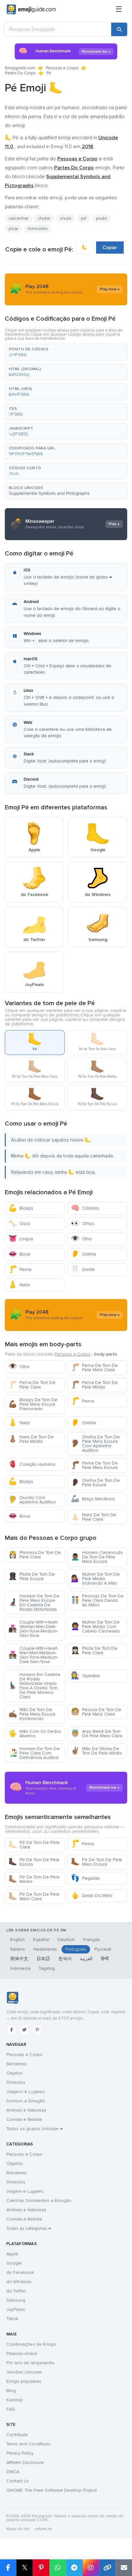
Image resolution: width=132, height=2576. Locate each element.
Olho (81, 1239)
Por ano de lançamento (30, 2363)
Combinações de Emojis (31, 2344)
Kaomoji (15, 2400)
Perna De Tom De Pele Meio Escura (94, 1465)
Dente (83, 1269)
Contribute (17, 2435)
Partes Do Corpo (20, 73)
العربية (86, 1959)
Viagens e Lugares (26, 2092)
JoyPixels (16, 2309)
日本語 (43, 1959)
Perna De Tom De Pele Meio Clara (94, 1368)
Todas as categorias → (29, 2228)
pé (84, 218)
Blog (11, 2391)
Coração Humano (32, 1464)
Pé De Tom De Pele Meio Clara (34, 1896)
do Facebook (20, 2272)
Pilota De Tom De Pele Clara (94, 1651)
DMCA (13, 2472)
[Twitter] (24, 2030)
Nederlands (45, 1949)
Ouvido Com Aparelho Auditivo (32, 1500)
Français (91, 1940)
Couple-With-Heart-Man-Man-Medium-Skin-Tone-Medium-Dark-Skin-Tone (33, 1655)
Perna (20, 1269)
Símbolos (16, 2082)
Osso (19, 1223)
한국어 (65, 1959)
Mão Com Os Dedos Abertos (35, 1734)
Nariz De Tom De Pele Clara (94, 1517)
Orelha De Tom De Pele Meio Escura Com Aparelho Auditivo (95, 1444)
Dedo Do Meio (92, 1896)
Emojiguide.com (20, 68)
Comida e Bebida (24, 2119)
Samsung (16, 2300)
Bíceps (21, 1208)
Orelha (83, 1254)
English (17, 1940)
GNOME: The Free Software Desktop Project (52, 2490)
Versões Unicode (24, 2372)
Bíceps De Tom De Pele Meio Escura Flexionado (33, 1404)
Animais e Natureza (26, 2110)
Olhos (82, 1223)
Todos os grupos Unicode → (34, 2129)
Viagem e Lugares (25, 2191)
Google (14, 2263)
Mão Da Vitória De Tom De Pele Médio (96, 1751)
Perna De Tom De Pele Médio (94, 1385)
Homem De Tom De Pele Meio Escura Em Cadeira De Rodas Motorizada (34, 1603)
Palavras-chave (22, 2354)
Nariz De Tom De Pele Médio (31, 1439)
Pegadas (85, 1878)
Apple (12, 2254)
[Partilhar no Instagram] (91, 2568)
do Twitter (16, 2291)
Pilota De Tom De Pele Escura (32, 1576)
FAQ (11, 2409)
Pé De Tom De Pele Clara (34, 1845)
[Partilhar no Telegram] (74, 2568)
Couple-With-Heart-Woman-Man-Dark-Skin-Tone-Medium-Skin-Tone (33, 1629)
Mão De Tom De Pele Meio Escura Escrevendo (32, 1714)
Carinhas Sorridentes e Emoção (39, 2201)
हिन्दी (105, 1959)
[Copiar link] (107, 2568)
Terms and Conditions (28, 2444)
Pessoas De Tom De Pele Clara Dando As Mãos (97, 1600)
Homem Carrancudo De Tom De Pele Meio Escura (97, 1557)
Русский (103, 1949)
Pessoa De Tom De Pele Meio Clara (96, 1712)
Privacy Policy (20, 2453)
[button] (66, 352)
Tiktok (12, 2319)
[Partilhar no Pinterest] (41, 2568)
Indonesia (20, 1968)
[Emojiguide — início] (12, 1998)
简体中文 (19, 1959)
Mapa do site (18, 2529)
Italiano (18, 1949)
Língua (21, 1239)
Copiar (110, 248)
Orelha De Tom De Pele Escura (95, 1483)
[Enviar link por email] (124, 2568)
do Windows (19, 2282)
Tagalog (47, 1968)
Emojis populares (24, 2381)
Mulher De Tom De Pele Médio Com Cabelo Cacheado (95, 1627)
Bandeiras (17, 2064)
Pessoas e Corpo (62, 68)
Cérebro (85, 1208)
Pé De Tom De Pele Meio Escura (96, 1862)
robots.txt (43, 2529)
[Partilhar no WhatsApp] (58, 2568)
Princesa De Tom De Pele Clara (35, 1555)
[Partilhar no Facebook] (8, 2568)
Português (76, 1949)
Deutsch (66, 1940)
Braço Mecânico (93, 1499)
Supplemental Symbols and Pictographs (49, 493)
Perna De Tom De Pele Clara (32, 1385)
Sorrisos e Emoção (26, 2101)
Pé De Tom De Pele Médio (34, 1879)
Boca (19, 1254)
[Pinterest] (37, 2030)
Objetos (15, 2073)
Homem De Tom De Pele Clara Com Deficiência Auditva (34, 1753)
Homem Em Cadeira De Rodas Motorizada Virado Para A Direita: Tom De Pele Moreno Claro (34, 1686)
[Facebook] (12, 2030)
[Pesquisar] (119, 29)
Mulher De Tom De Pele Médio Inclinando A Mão (95, 1579)
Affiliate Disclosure (25, 2462)
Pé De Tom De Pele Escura (34, 1862)
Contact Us (18, 2481)
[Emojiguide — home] (31, 10)
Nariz (19, 1285)
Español (41, 1940)
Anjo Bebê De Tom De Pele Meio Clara (96, 1734)
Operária (85, 1676)
